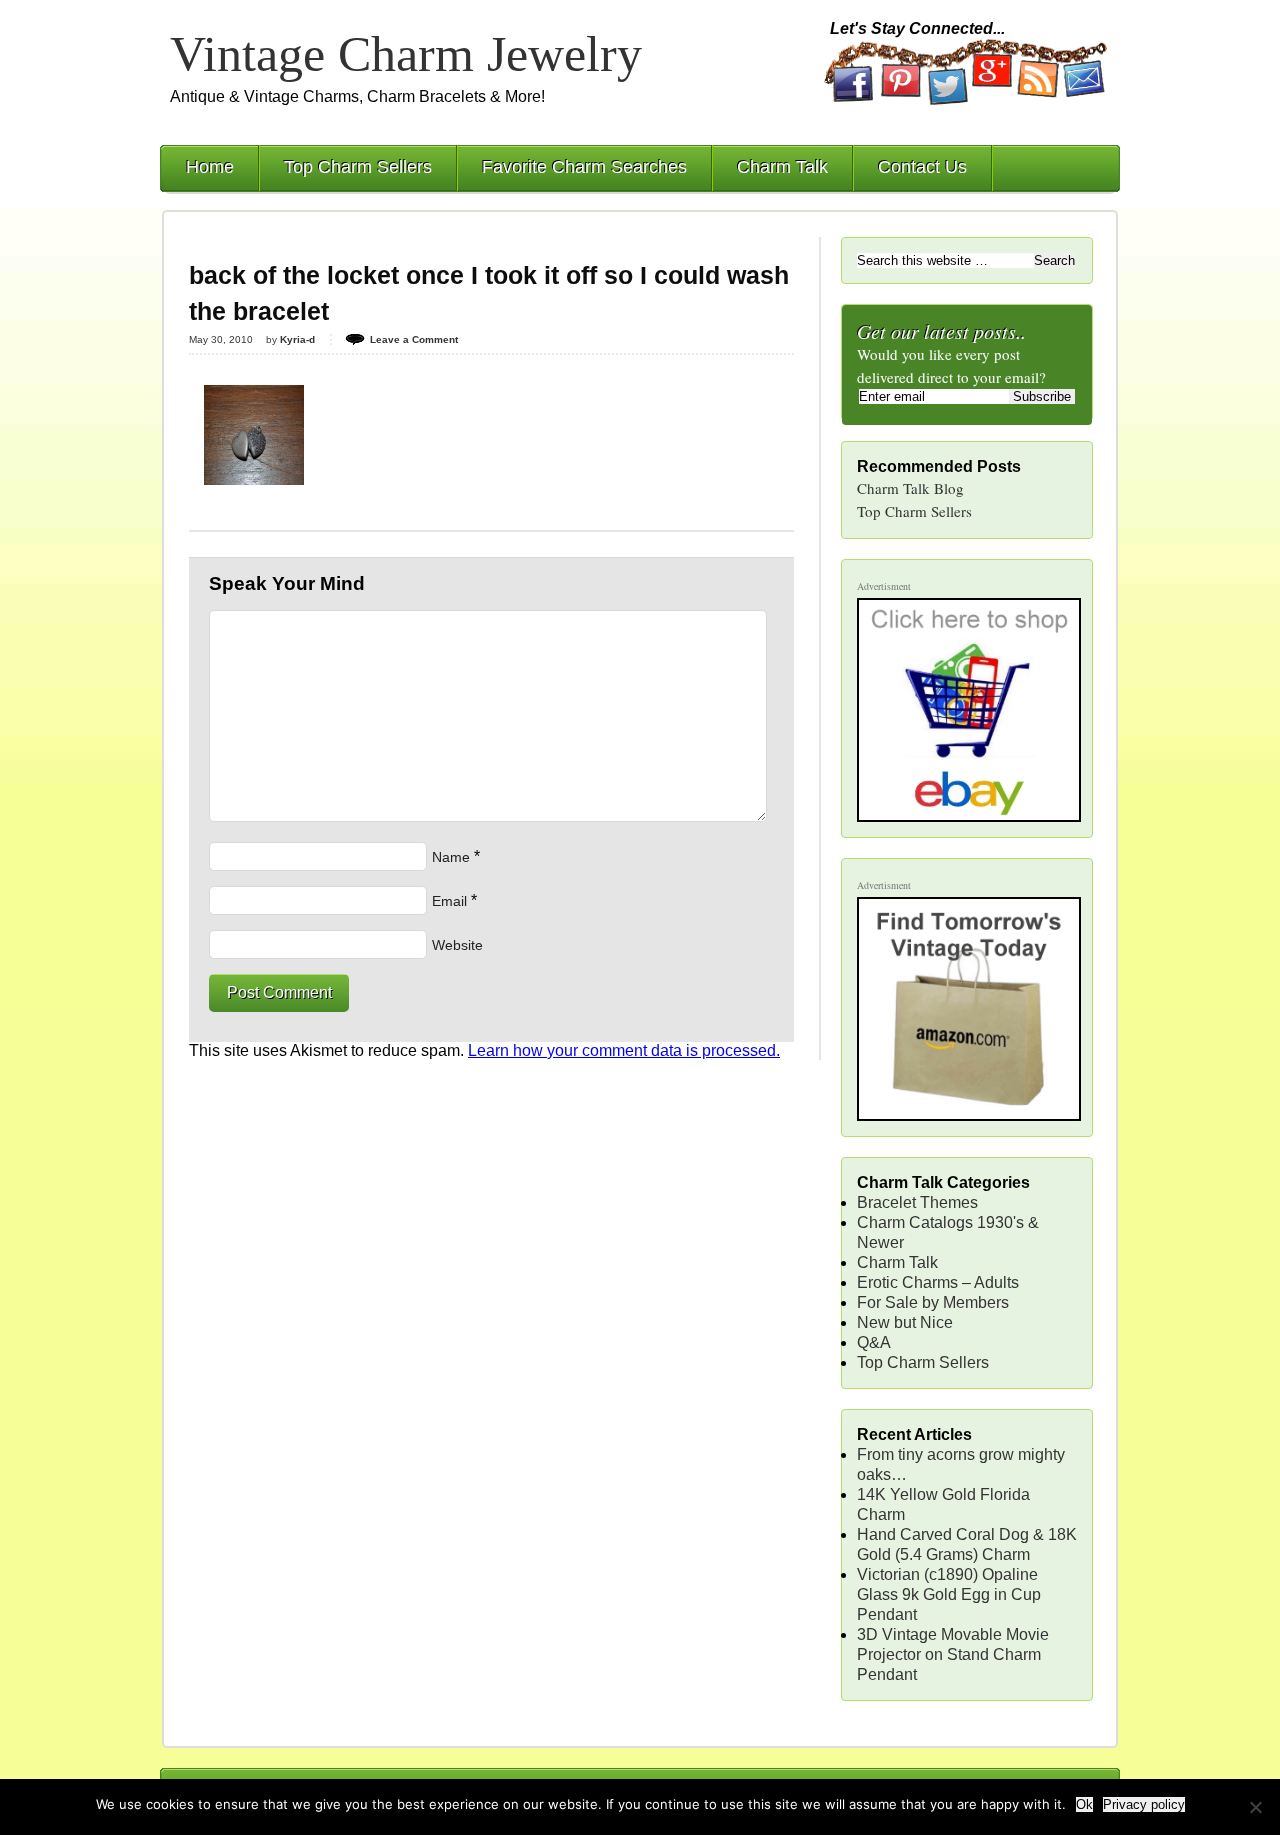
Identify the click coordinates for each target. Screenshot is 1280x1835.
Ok (1084, 1804)
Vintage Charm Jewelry (406, 54)
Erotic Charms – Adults (938, 1282)
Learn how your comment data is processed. (624, 1050)
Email (449, 901)
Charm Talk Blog (910, 488)
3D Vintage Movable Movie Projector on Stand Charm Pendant (953, 1654)
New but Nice (905, 1322)
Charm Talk (782, 167)
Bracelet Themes (917, 1202)
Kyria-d (297, 339)
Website (457, 945)
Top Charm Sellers (358, 167)
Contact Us (922, 167)
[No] (1255, 1807)
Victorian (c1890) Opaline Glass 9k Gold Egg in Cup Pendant (949, 1594)
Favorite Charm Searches (584, 167)
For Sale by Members (933, 1302)
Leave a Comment (414, 339)
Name (451, 857)
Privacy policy (1144, 1804)
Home (210, 167)
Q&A (874, 1342)
